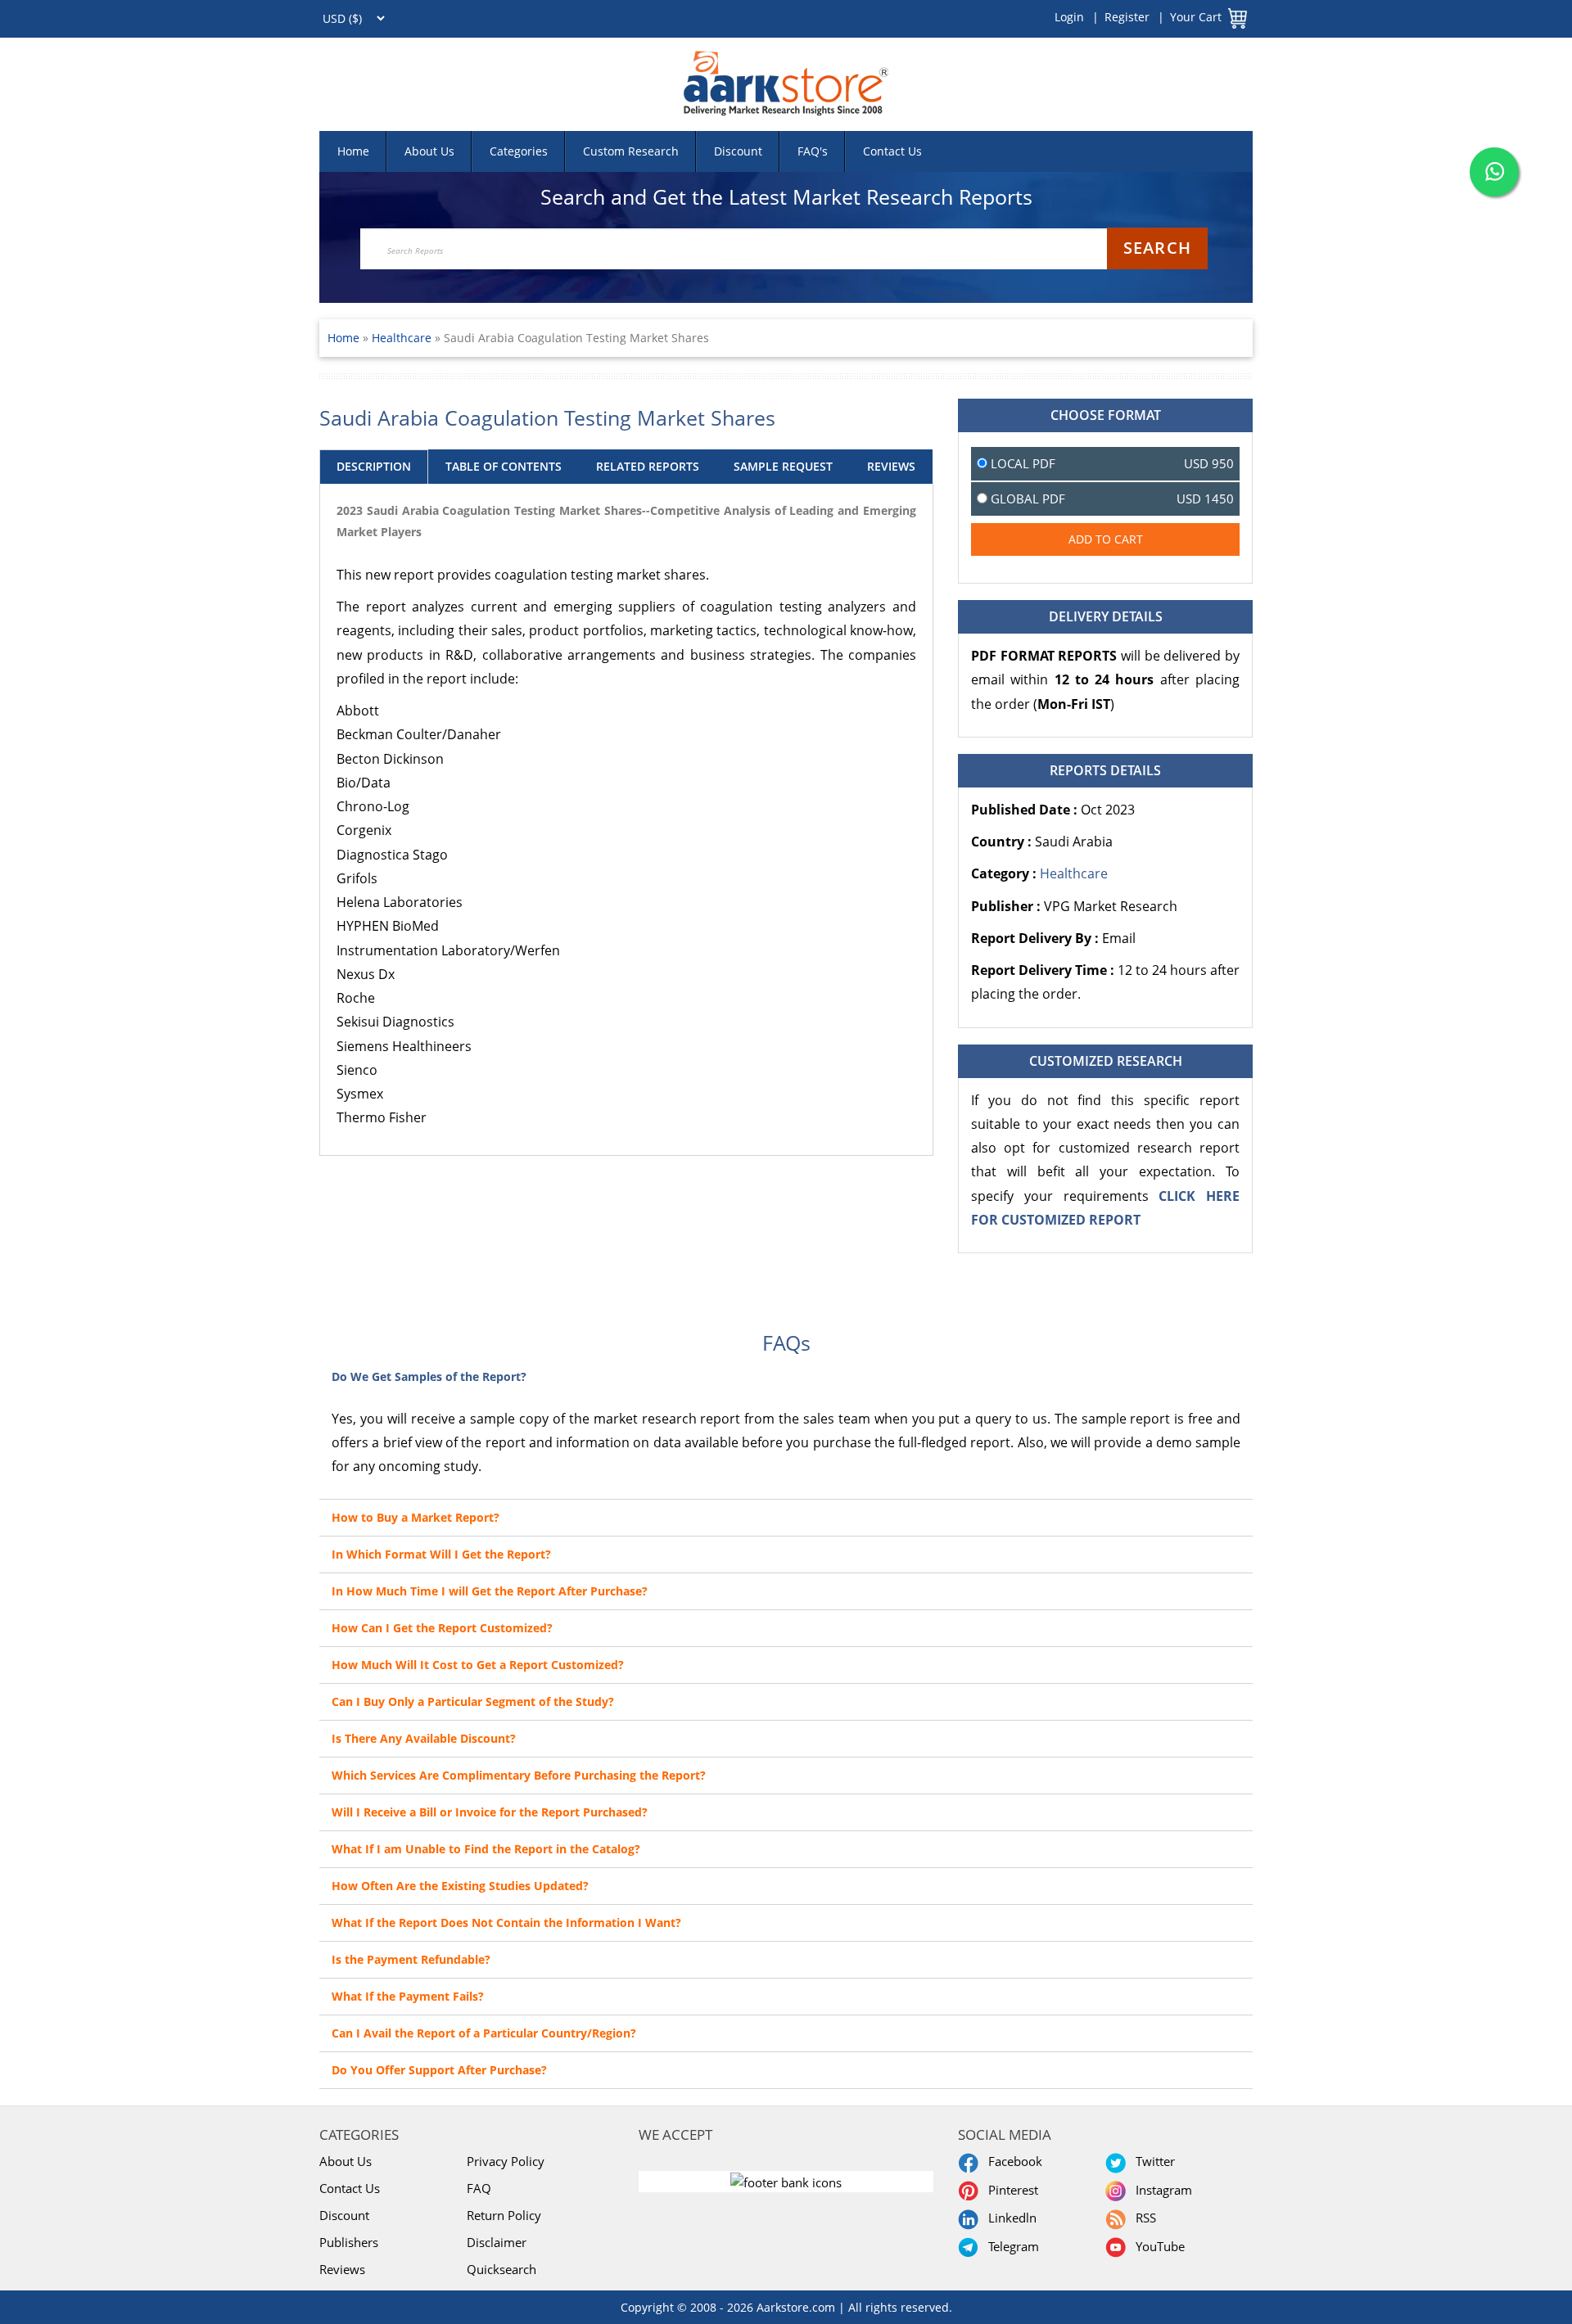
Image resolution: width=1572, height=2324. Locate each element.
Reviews (342, 2269)
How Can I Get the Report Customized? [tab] (442, 1628)
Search (1157, 248)
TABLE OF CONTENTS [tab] (504, 466)
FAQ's (813, 151)
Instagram (1161, 2190)
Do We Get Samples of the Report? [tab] (429, 1376)
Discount (738, 151)
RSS (1143, 2218)
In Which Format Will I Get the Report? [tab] (441, 1554)
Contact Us (892, 151)
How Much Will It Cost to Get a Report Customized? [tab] (478, 1665)
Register (1127, 17)
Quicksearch (501, 2269)
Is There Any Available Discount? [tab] (424, 1738)
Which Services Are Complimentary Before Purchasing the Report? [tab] (519, 1775)
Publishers (349, 2242)
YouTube (1157, 2246)
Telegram (1010, 2246)
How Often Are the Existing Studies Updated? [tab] (460, 1886)
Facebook (1012, 2161)
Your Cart (1196, 17)
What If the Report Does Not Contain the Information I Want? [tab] (506, 1922)
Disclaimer (497, 2242)
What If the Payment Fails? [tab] (408, 1996)
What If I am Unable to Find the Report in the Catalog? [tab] (486, 1849)
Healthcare (403, 338)
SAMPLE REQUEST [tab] (783, 466)
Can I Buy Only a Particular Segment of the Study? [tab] (473, 1701)
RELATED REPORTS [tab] (648, 466)
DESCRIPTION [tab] (374, 466)
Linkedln (1009, 2218)
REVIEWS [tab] (891, 466)
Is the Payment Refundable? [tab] (411, 1959)
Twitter (1152, 2161)
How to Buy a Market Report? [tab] (416, 1517)
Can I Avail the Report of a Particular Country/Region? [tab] (484, 2033)
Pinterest (1010, 2190)
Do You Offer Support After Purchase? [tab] (439, 2070)
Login (1069, 17)
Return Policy (504, 2215)
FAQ (479, 2188)
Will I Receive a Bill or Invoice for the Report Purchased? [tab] (490, 1812)
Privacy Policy (506, 2161)
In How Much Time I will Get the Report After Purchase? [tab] (490, 1591)
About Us (429, 151)
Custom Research (631, 151)
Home (353, 151)
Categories (519, 151)
